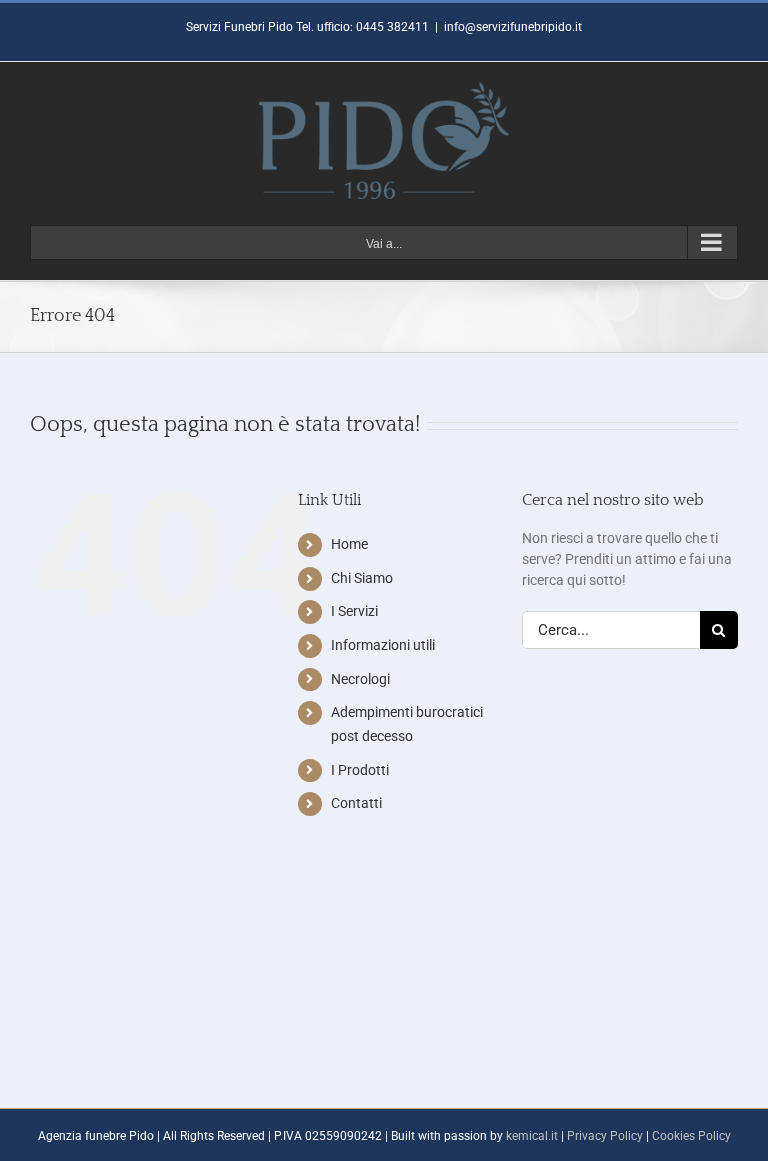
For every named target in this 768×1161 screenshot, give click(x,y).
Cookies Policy (691, 1136)
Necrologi (360, 679)
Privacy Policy (605, 1136)
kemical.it (532, 1136)
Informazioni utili (383, 645)
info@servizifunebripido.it (513, 27)
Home (349, 544)
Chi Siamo (362, 578)
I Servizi (354, 611)
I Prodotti (360, 770)
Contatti (356, 803)
